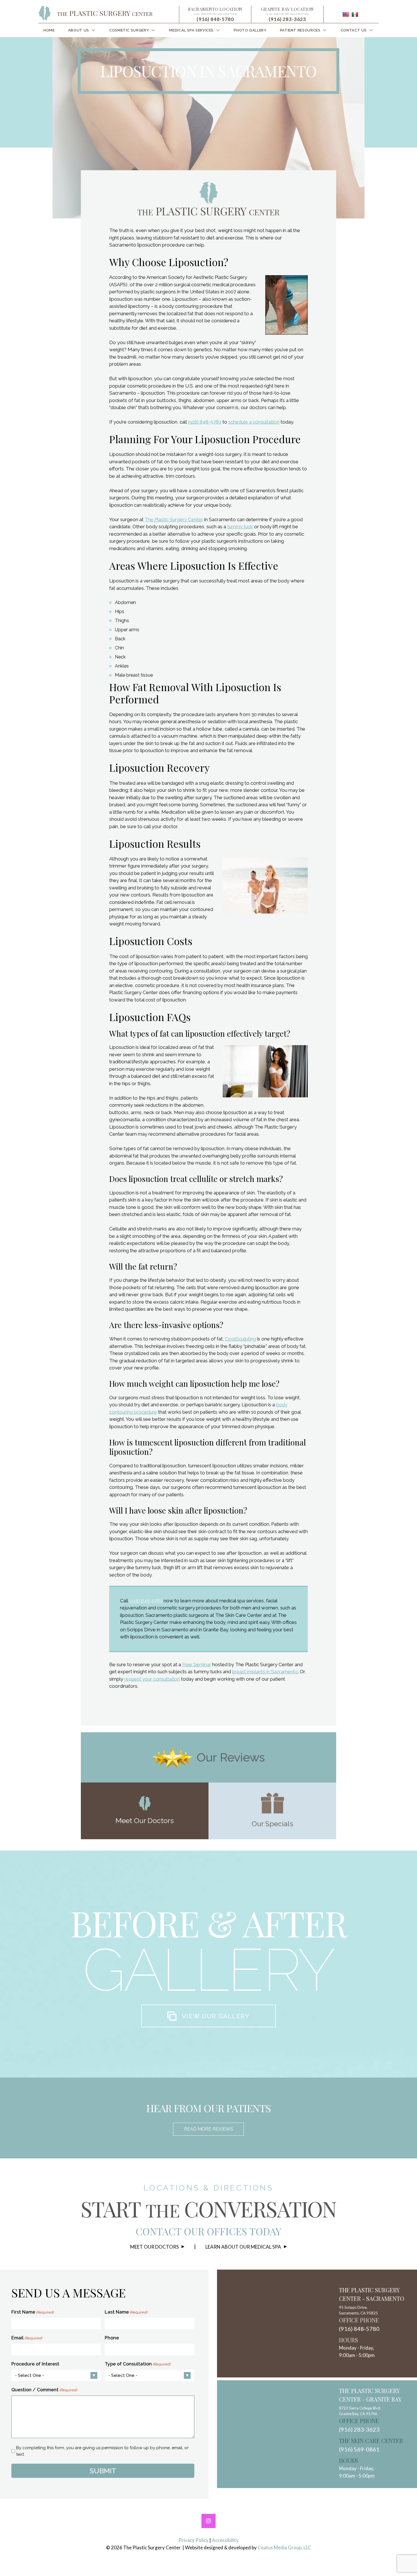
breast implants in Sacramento (265, 1672)
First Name (32, 2312)
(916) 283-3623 (287, 19)
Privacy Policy (193, 2540)
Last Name (126, 2312)
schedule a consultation (254, 422)
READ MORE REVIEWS (209, 2129)
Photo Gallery (250, 30)
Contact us (354, 30)
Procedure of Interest (35, 2364)
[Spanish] (355, 14)
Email (27, 2338)
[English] (346, 14)
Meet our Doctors (154, 2247)
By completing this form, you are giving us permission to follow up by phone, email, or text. (102, 2451)
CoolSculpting (240, 1339)
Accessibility (225, 2540)
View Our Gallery (216, 2016)
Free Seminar (197, 1664)
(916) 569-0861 (359, 2449)
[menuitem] (49, 30)
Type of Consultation (137, 2364)
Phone (112, 2338)
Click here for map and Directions (215, 14)
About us (79, 30)
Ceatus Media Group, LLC (284, 2547)
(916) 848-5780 (215, 19)
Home (49, 30)
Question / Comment (44, 2390)
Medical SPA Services (191, 30)
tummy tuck (240, 527)
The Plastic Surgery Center (174, 519)
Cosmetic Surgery (129, 30)
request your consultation (152, 1679)
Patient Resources (300, 30)
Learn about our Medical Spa (243, 2247)
